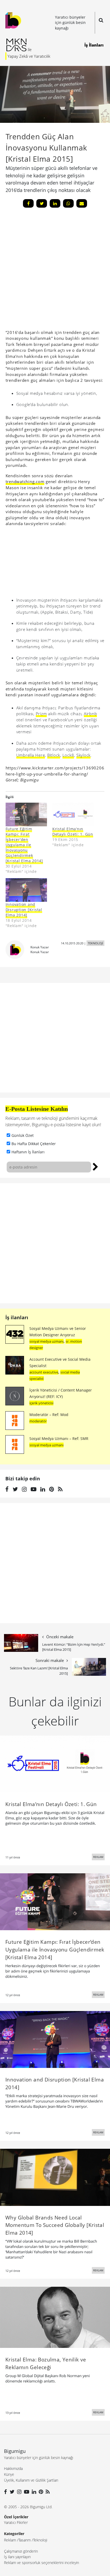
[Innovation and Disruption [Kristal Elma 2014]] (26, 890)
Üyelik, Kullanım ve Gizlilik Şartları (31, 2480)
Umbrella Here (31, 755)
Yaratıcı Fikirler (16, 2522)
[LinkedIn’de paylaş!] (55, 203)
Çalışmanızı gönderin (21, 2551)
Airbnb (91, 714)
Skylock (83, 755)
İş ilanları (17, 1317)
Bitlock (54, 755)
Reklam (10, 2540)
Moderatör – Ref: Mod (49, 1415)
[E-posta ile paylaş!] (82, 203)
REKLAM (98, 1857)
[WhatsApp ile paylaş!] (68, 203)
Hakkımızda (13, 2468)
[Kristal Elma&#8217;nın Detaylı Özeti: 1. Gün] (73, 814)
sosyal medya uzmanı (46, 1341)
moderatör (38, 1421)
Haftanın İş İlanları (28, 1152)
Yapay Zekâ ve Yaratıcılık (29, 56)
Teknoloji (40, 2540)
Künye (9, 2474)
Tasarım (25, 2540)
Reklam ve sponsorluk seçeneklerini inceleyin (42, 2563)
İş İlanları (94, 45)
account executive (44, 1372)
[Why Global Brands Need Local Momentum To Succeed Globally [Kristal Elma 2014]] (55, 2177)
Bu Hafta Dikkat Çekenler (34, 1144)
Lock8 (68, 755)
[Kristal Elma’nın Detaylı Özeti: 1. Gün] (55, 1764)
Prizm (41, 714)
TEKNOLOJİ (95, 943)
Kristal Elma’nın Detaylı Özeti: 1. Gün (73, 832)
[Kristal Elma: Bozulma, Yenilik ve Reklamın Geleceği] (55, 2317)
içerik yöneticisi (41, 1403)
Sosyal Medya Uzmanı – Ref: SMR (59, 1438)
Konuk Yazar (40, 947)
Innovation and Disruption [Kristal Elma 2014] (24, 910)
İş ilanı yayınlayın (17, 2557)
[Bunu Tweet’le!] (42, 203)
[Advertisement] (55, 1243)
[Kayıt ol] (95, 1166)
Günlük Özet (23, 1135)
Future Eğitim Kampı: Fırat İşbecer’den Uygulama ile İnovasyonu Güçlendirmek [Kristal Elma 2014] (24, 845)
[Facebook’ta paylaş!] (28, 203)
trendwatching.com (25, 481)
